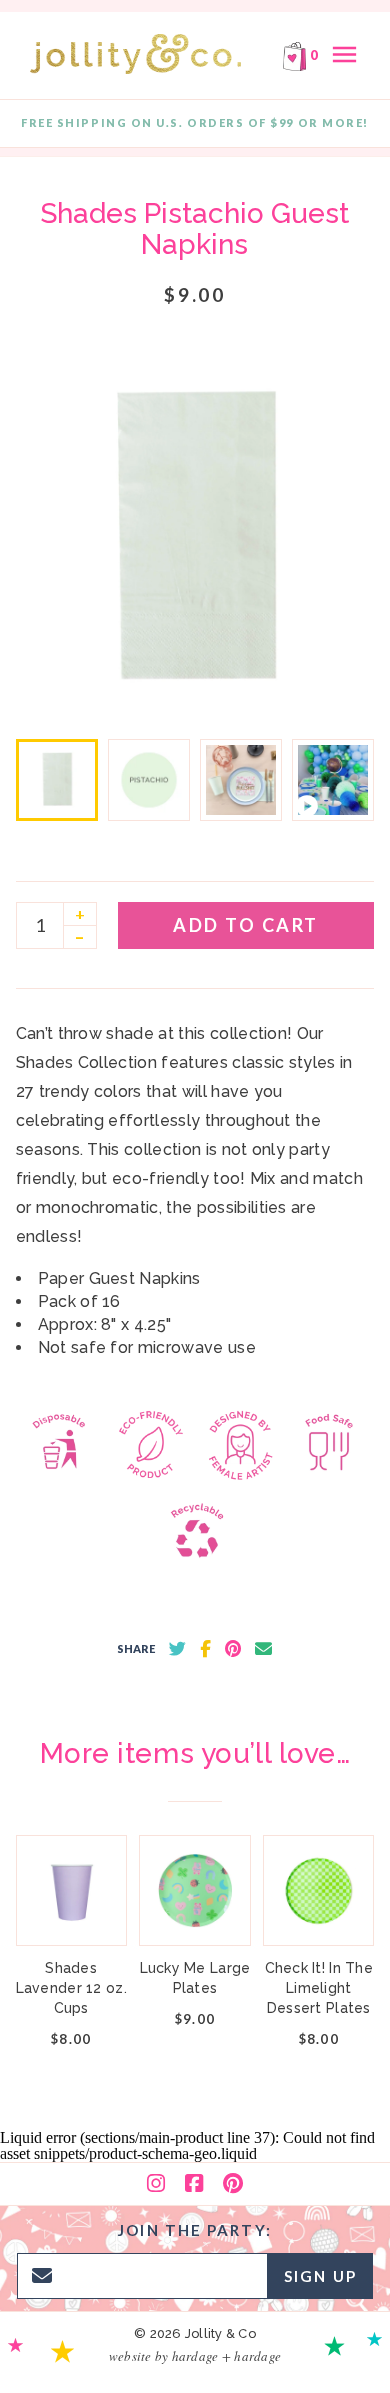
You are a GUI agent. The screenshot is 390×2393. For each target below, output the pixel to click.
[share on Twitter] (177, 1649)
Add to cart (246, 925)
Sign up (320, 2276)
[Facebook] (194, 2184)
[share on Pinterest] (233, 1649)
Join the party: (195, 2230)
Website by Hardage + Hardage (195, 2356)
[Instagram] (156, 2184)
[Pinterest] (233, 2184)
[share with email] (263, 1649)
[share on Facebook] (205, 1649)
